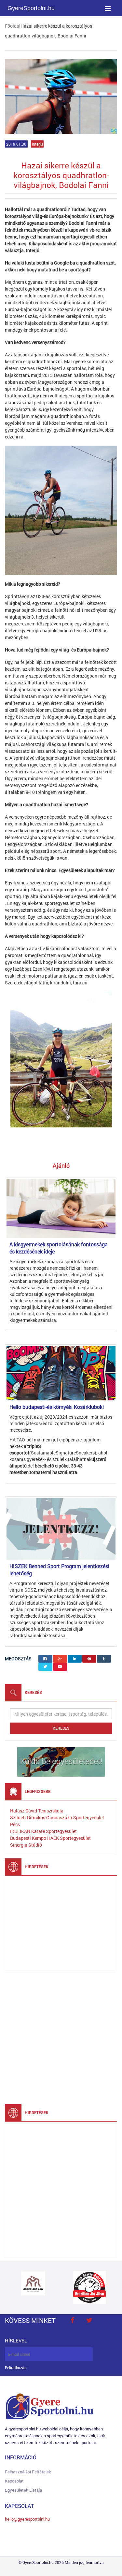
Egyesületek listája (23, 2490)
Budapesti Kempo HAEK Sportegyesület (50, 1838)
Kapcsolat (14, 2481)
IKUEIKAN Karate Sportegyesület (43, 1831)
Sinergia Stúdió (26, 1845)
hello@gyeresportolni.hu (27, 2519)
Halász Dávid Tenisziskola (37, 1811)
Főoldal (13, 26)
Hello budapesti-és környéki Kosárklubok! (57, 1407)
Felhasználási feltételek (28, 2472)
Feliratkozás (16, 2368)
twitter (89, 2320)
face (72, 2320)
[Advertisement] (59, 1923)
